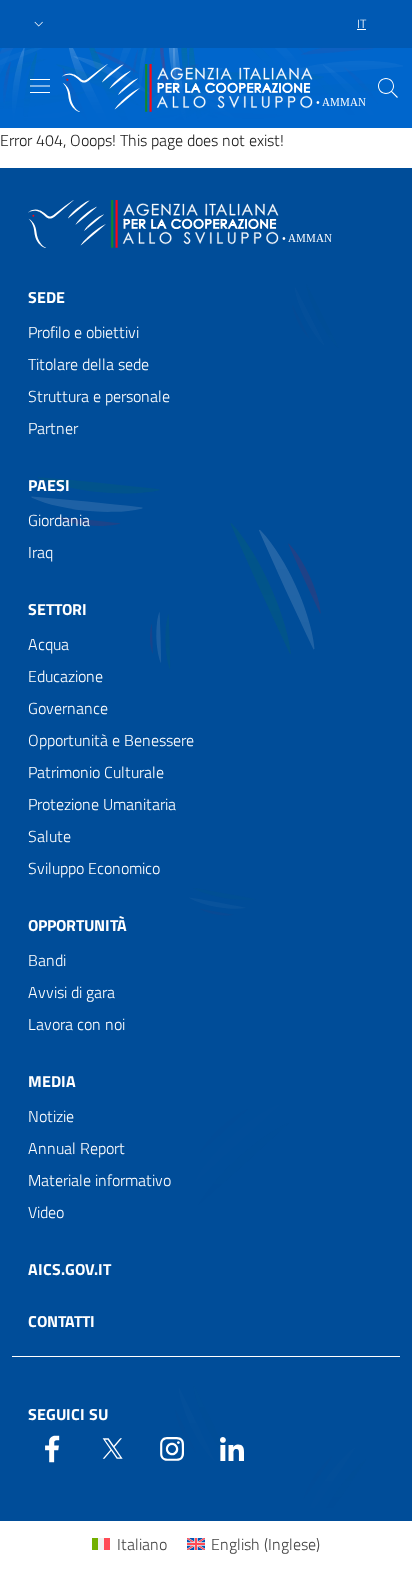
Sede (46, 297)
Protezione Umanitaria (102, 804)
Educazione (65, 676)
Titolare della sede (88, 364)
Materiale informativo (99, 1180)
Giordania (59, 520)
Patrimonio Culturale (96, 772)
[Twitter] (112, 1447)
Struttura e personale (99, 396)
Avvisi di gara (71, 992)
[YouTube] (172, 1447)
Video (46, 1212)
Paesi (49, 485)
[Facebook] (52, 1447)
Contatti (61, 1321)
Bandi (47, 960)
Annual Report (76, 1148)
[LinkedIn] (232, 1447)
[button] (39, 24)
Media (52, 1081)
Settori (57, 609)
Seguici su (68, 1414)
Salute (49, 836)
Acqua (48, 644)
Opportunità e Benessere (111, 740)
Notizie (51, 1116)
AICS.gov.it (69, 1269)
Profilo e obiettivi (83, 332)
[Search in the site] (388, 88)
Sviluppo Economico (94, 868)
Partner (53, 428)
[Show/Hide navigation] (40, 86)
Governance (68, 708)
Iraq (40, 552)
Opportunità (77, 925)
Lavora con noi (76, 1024)
